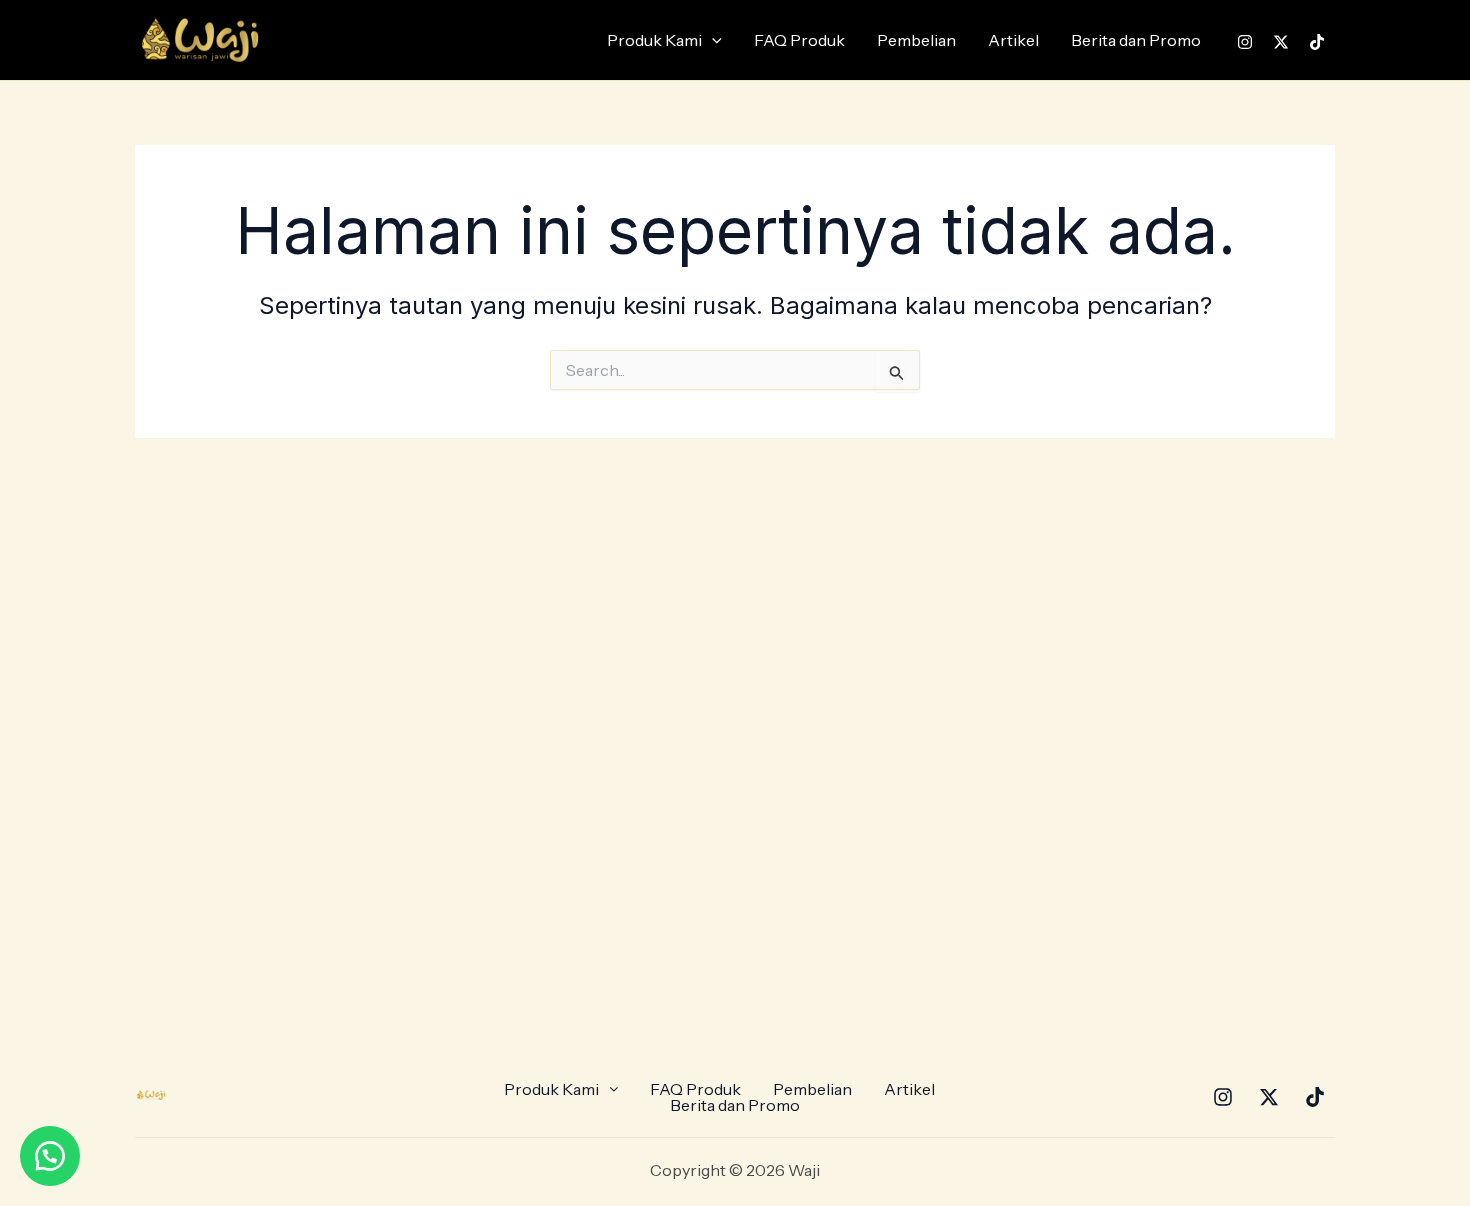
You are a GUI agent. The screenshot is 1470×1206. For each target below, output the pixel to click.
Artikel (1013, 40)
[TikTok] (1317, 42)
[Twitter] (1281, 42)
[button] (712, 40)
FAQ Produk (799, 40)
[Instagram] (1245, 42)
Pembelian (916, 40)
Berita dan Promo (1136, 40)
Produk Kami (654, 40)
